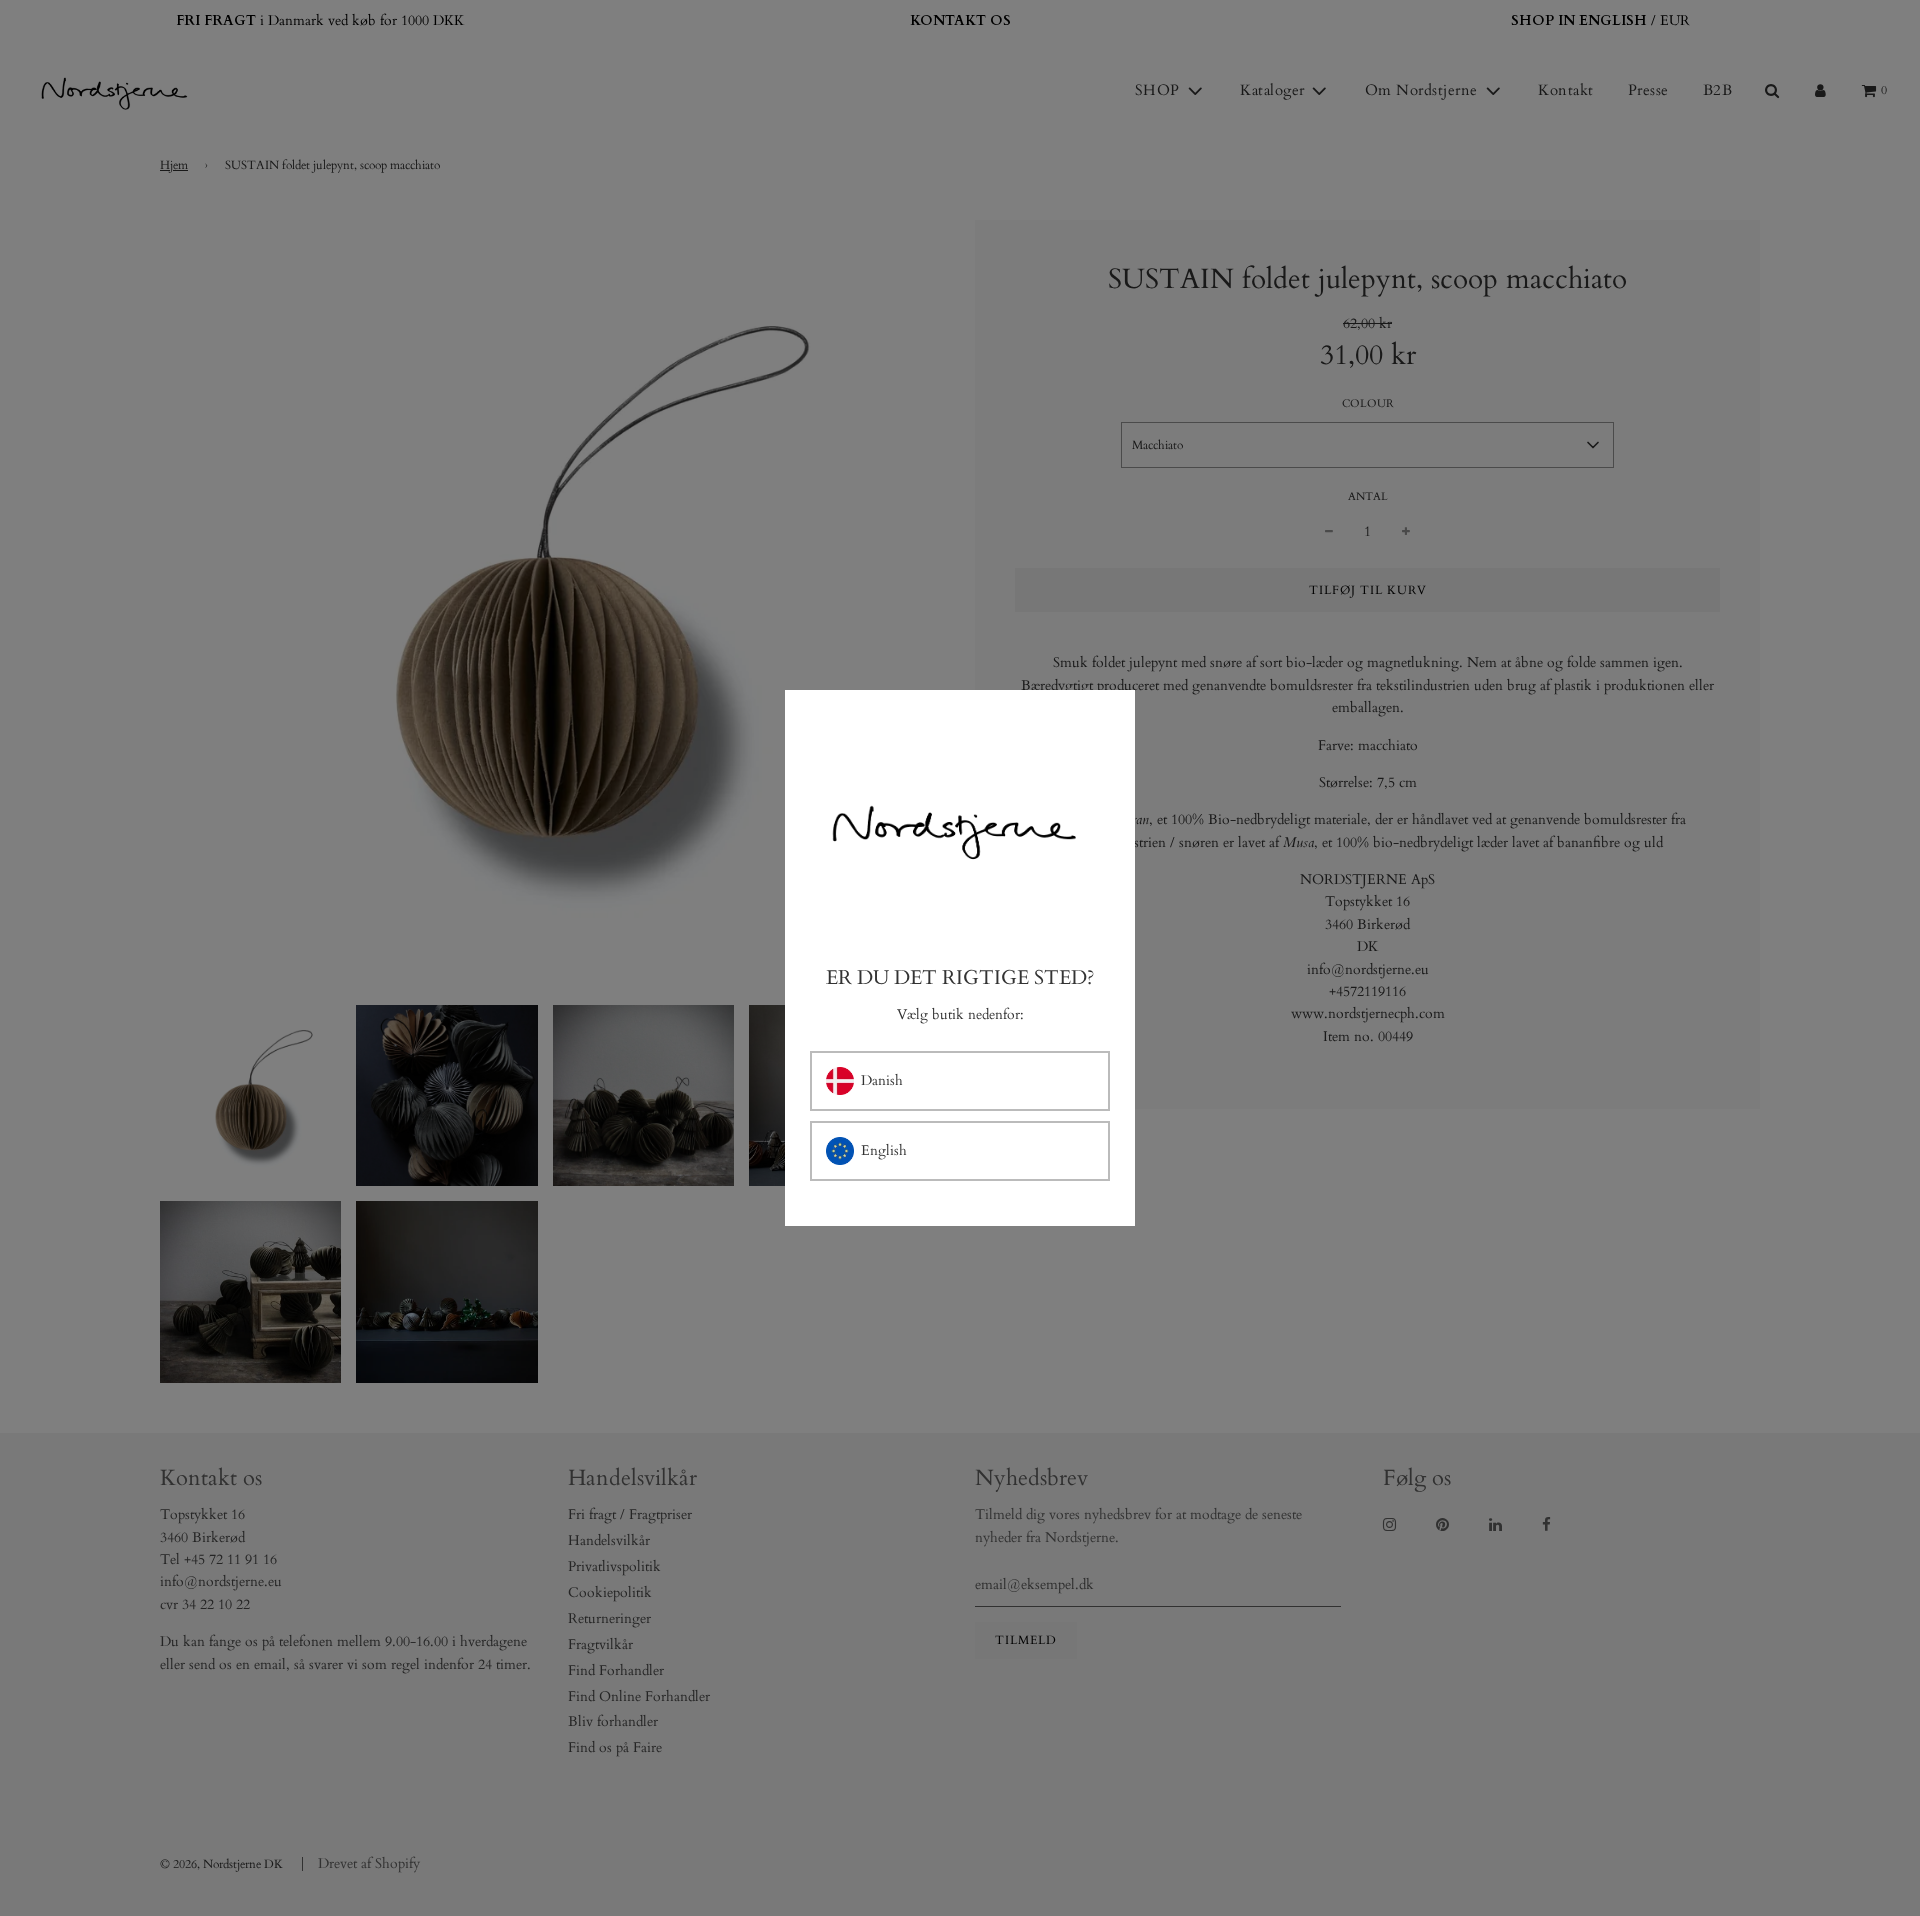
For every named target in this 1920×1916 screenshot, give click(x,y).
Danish (882, 1080)
